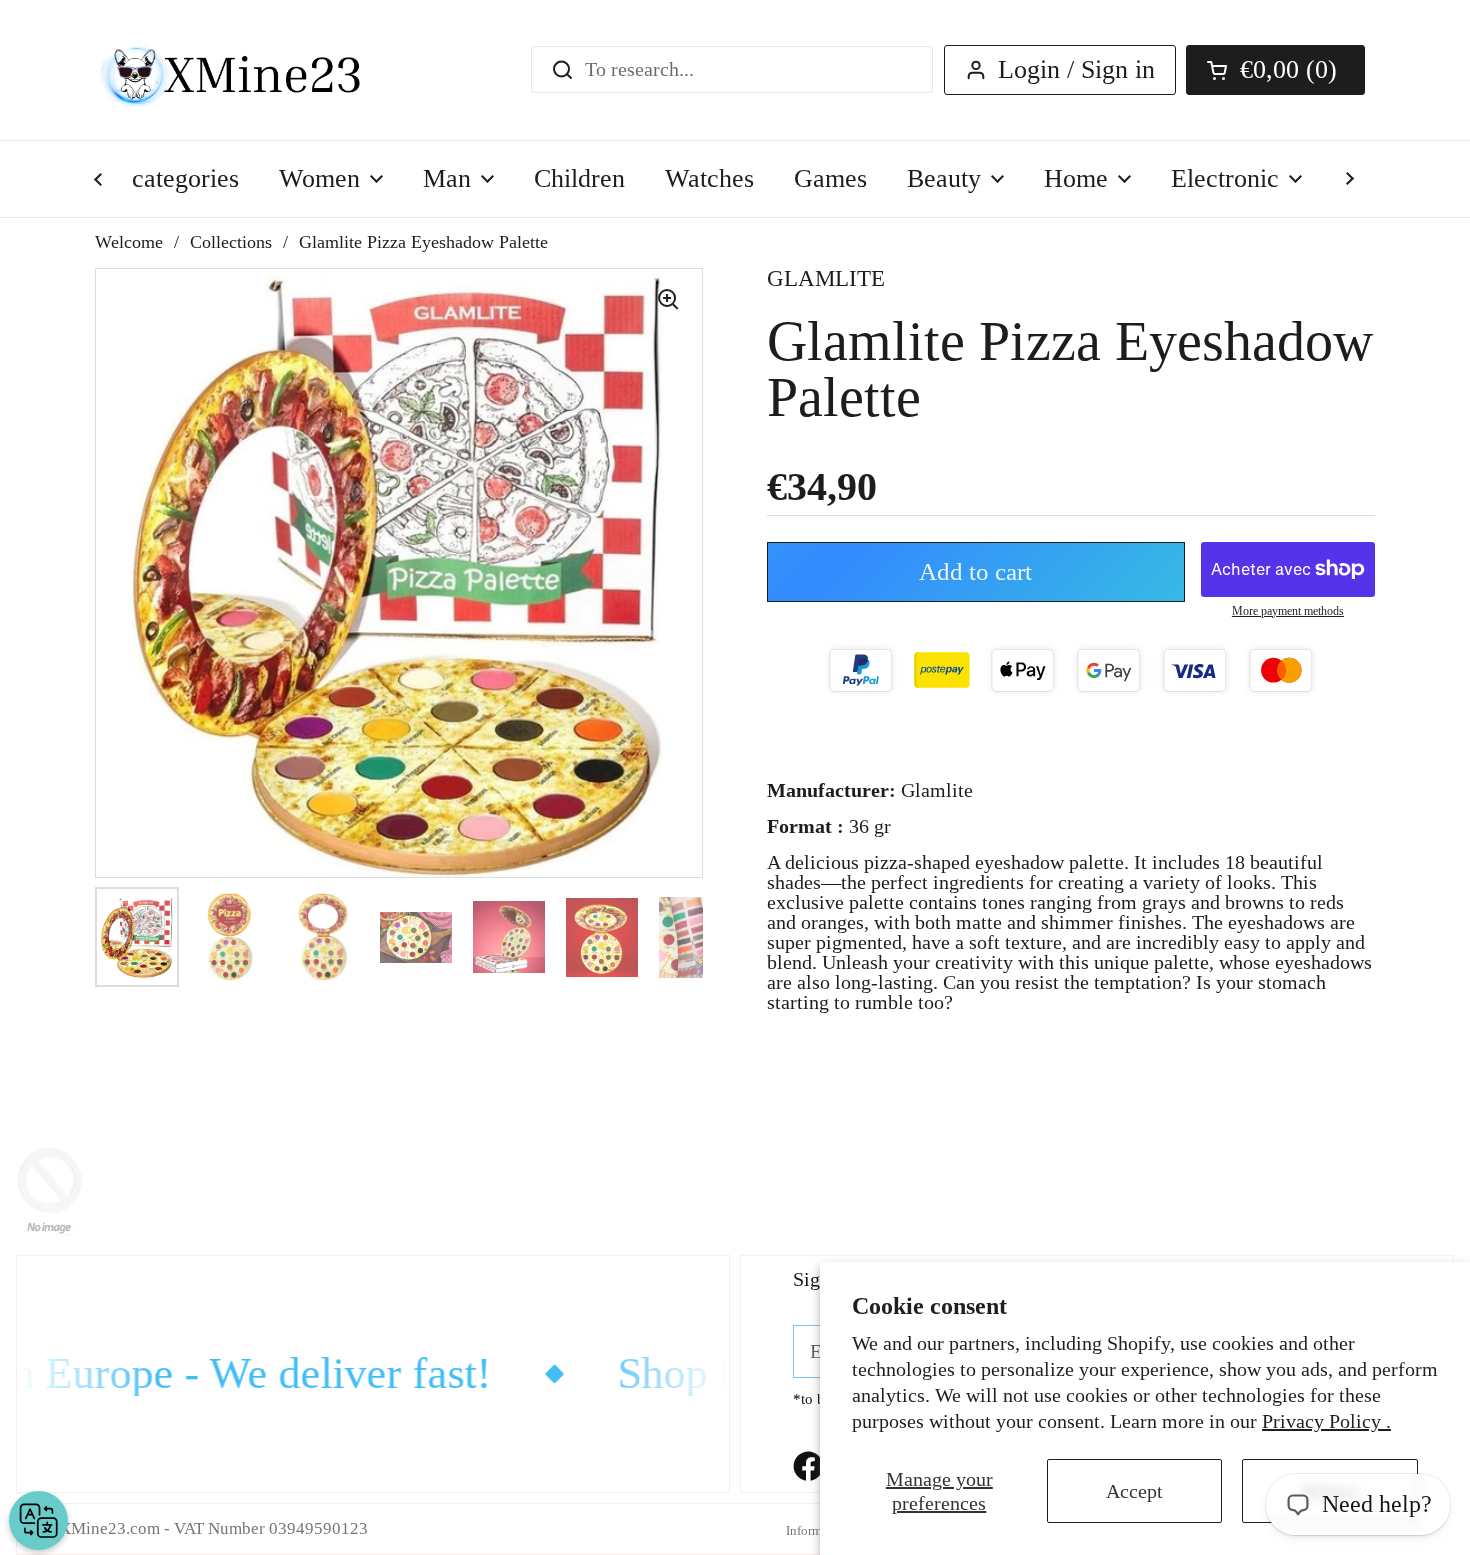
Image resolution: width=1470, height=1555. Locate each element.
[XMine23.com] (252, 70)
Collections (231, 242)
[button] (1275, 70)
